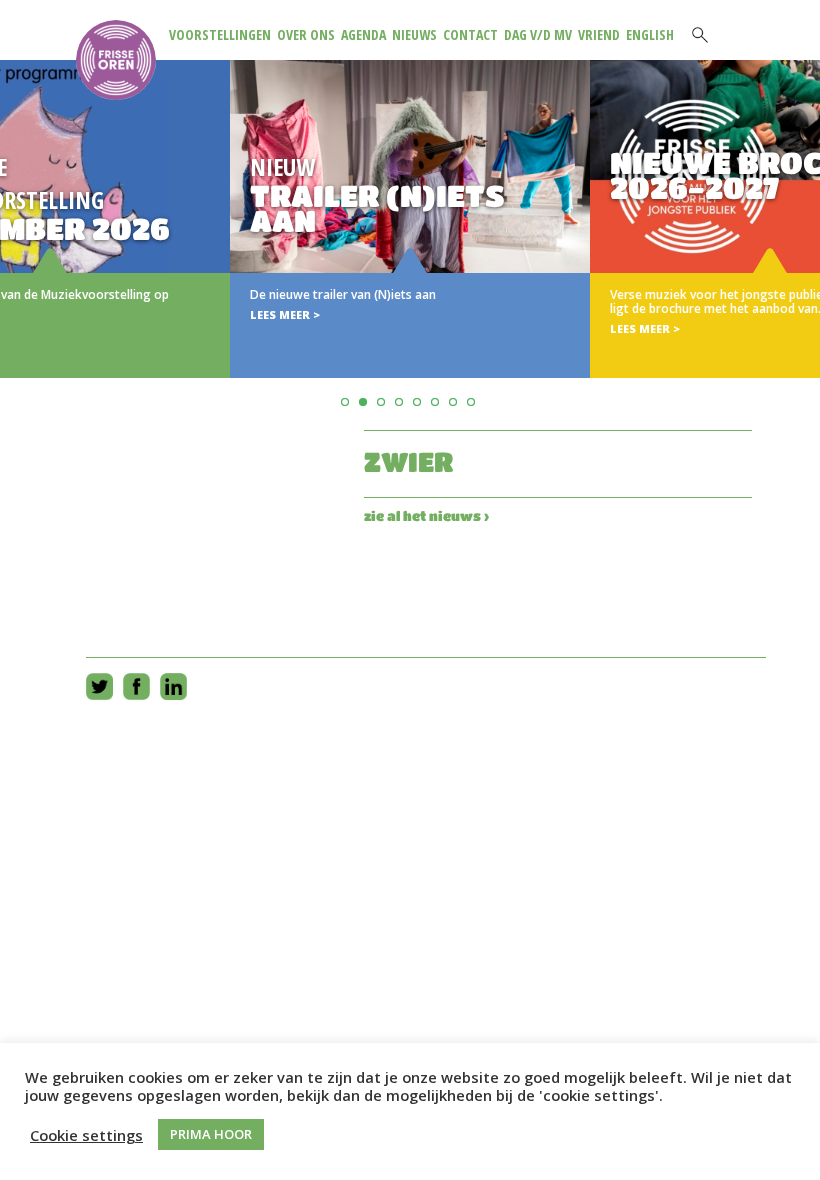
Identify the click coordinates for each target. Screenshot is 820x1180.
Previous (18, 243)
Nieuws (414, 34)
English (650, 34)
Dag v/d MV (538, 34)
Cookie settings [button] (86, 1135)
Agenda (363, 34)
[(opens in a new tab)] (410, 219)
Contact (470, 34)
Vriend (599, 34)
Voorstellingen (220, 34)
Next (801, 243)
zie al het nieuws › (426, 515)
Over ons (306, 34)
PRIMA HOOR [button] (211, 1134)
